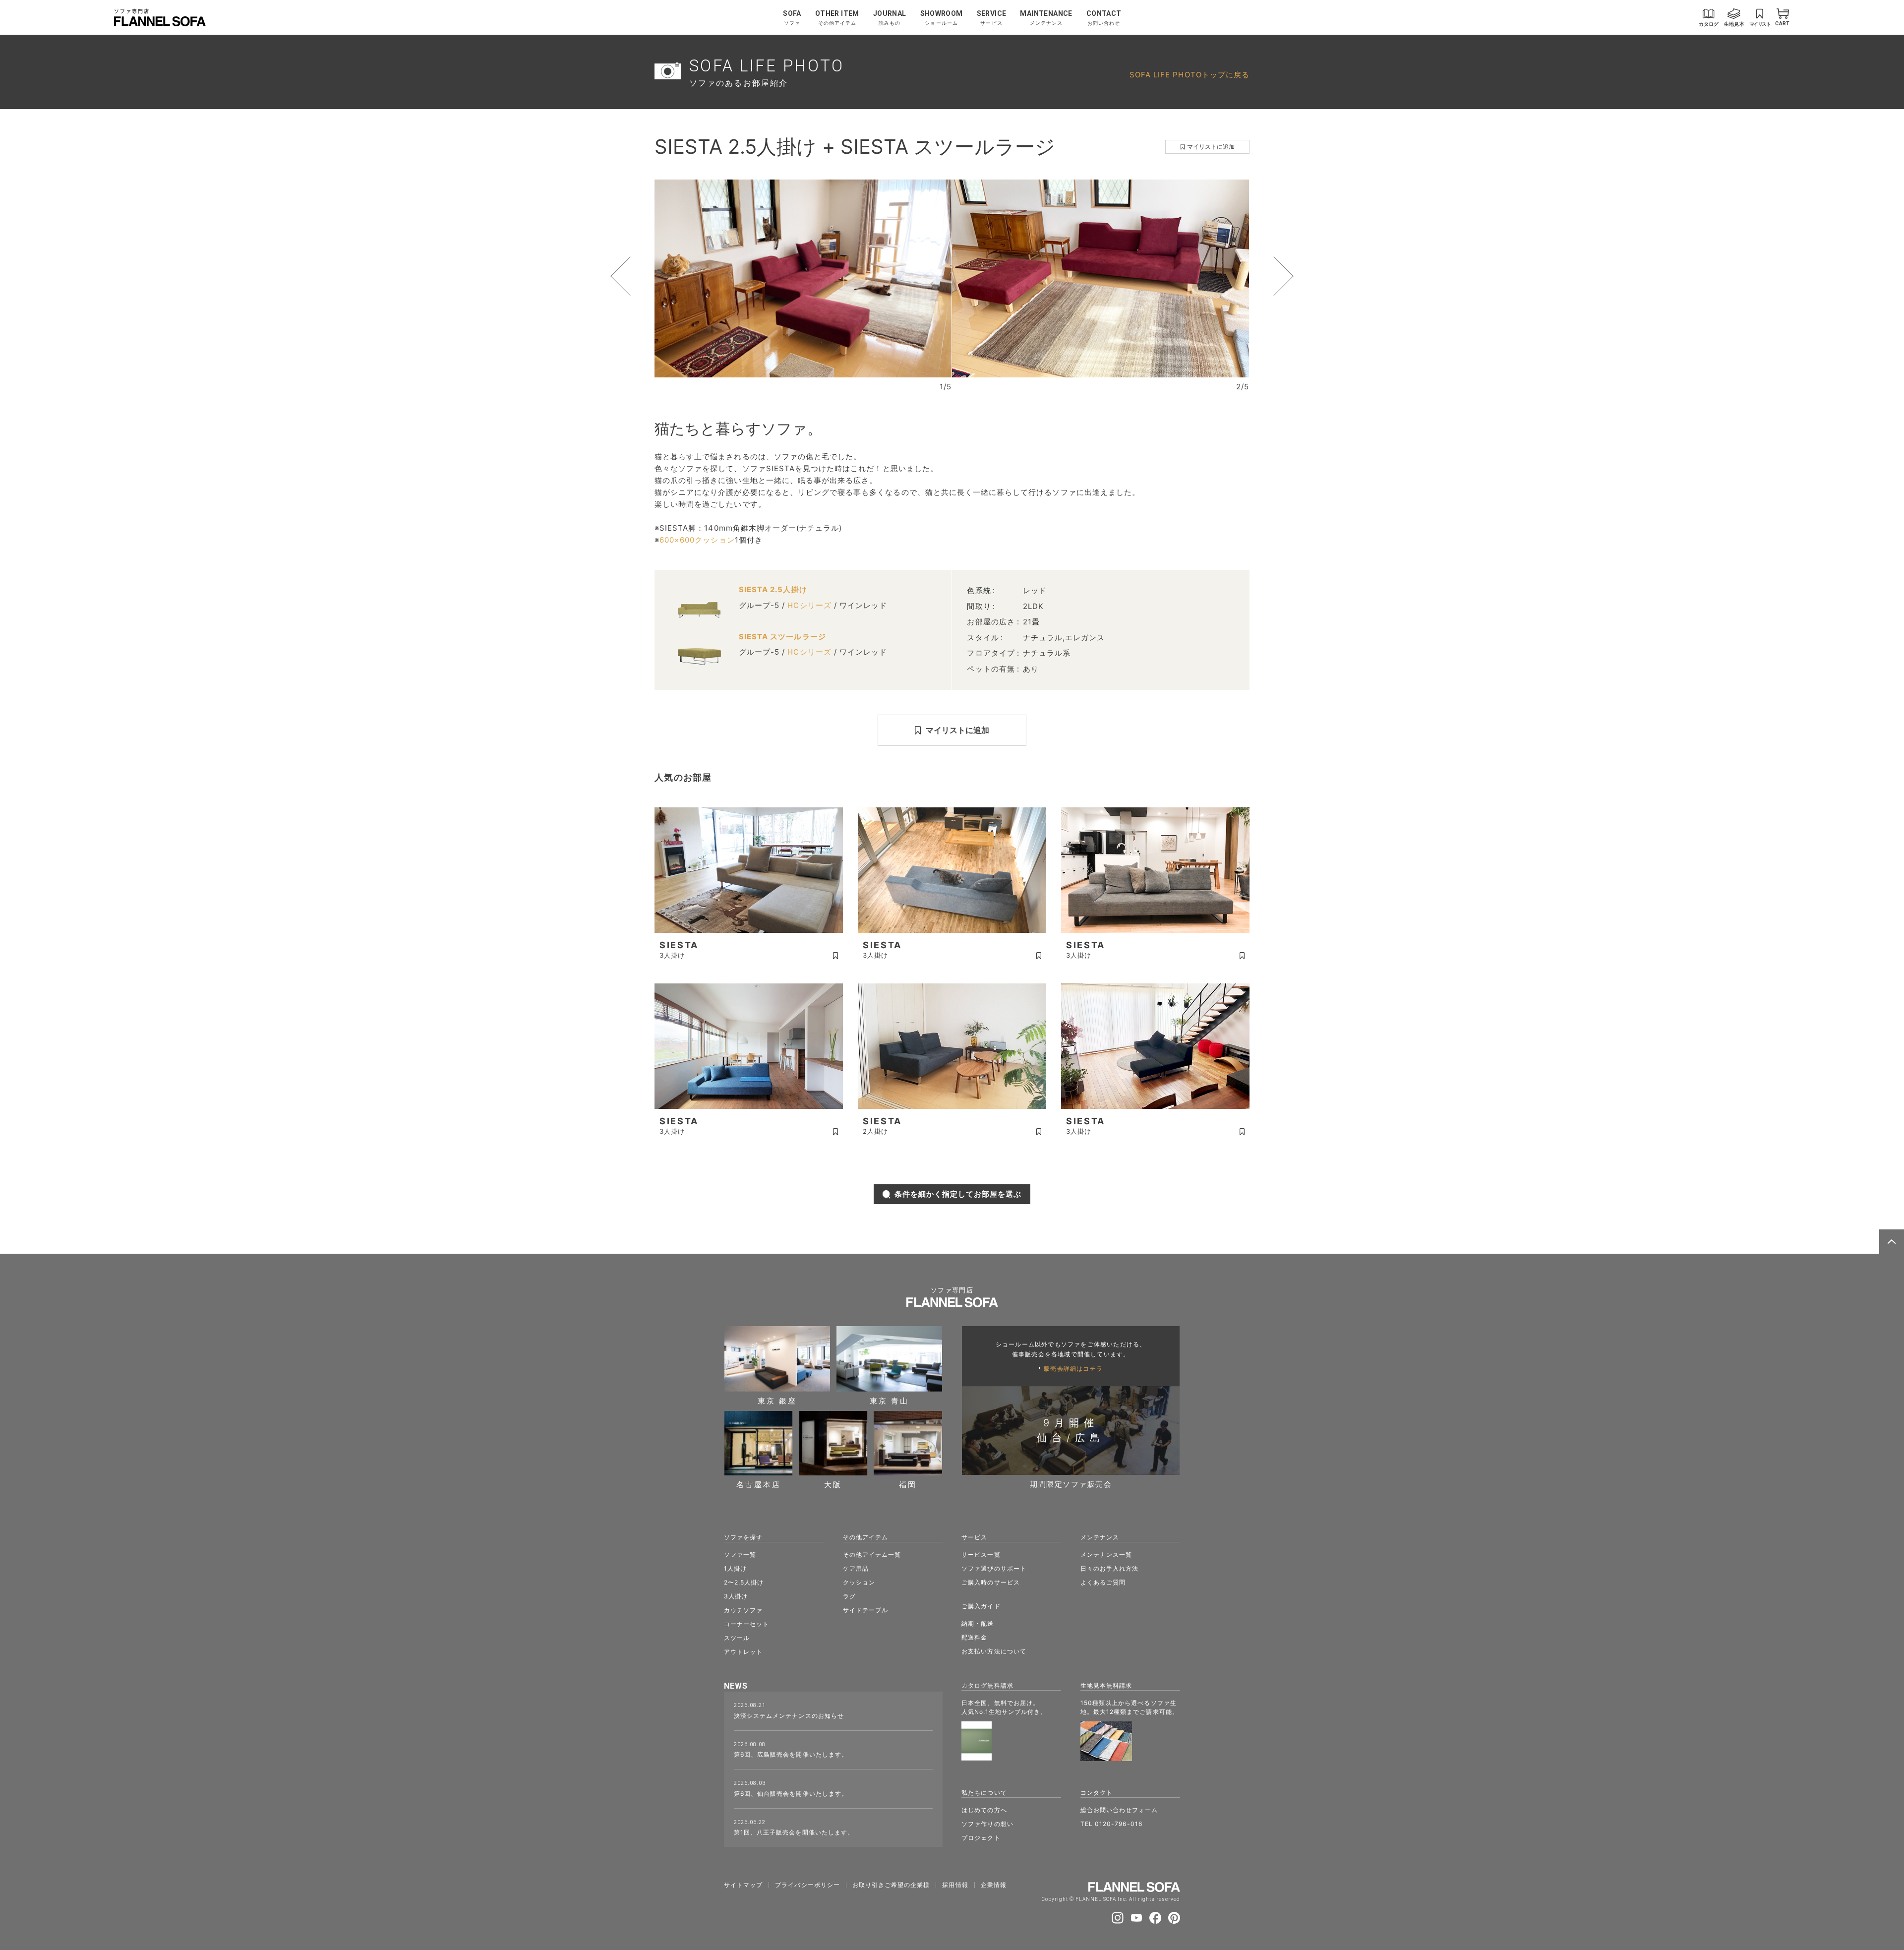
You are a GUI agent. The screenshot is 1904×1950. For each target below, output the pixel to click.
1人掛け (735, 1568)
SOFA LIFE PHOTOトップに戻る (1190, 75)
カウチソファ (743, 1610)
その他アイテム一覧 (872, 1554)
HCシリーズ (809, 605)
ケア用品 (856, 1568)
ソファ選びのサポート (994, 1568)
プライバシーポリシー (807, 1885)
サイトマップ (743, 1885)
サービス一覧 (981, 1554)
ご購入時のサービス (990, 1582)
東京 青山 (889, 1400)
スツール (737, 1638)
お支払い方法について (994, 1651)
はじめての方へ (984, 1810)
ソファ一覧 (740, 1554)
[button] (639, 276)
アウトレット (743, 1652)
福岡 (908, 1484)
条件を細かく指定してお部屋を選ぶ (958, 1194)
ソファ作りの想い (987, 1824)
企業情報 (994, 1885)
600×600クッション (697, 540)
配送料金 (974, 1637)
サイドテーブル (865, 1610)
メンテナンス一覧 (1106, 1554)
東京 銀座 (777, 1400)
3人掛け (736, 1596)
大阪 (833, 1484)
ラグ (849, 1596)
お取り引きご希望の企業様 (891, 1885)
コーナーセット (746, 1624)
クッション (859, 1582)
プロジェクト (981, 1838)
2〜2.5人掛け (744, 1582)
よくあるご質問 (1103, 1582)
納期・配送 (978, 1623)
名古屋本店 (759, 1484)
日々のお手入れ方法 (1109, 1568)
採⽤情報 (955, 1885)
